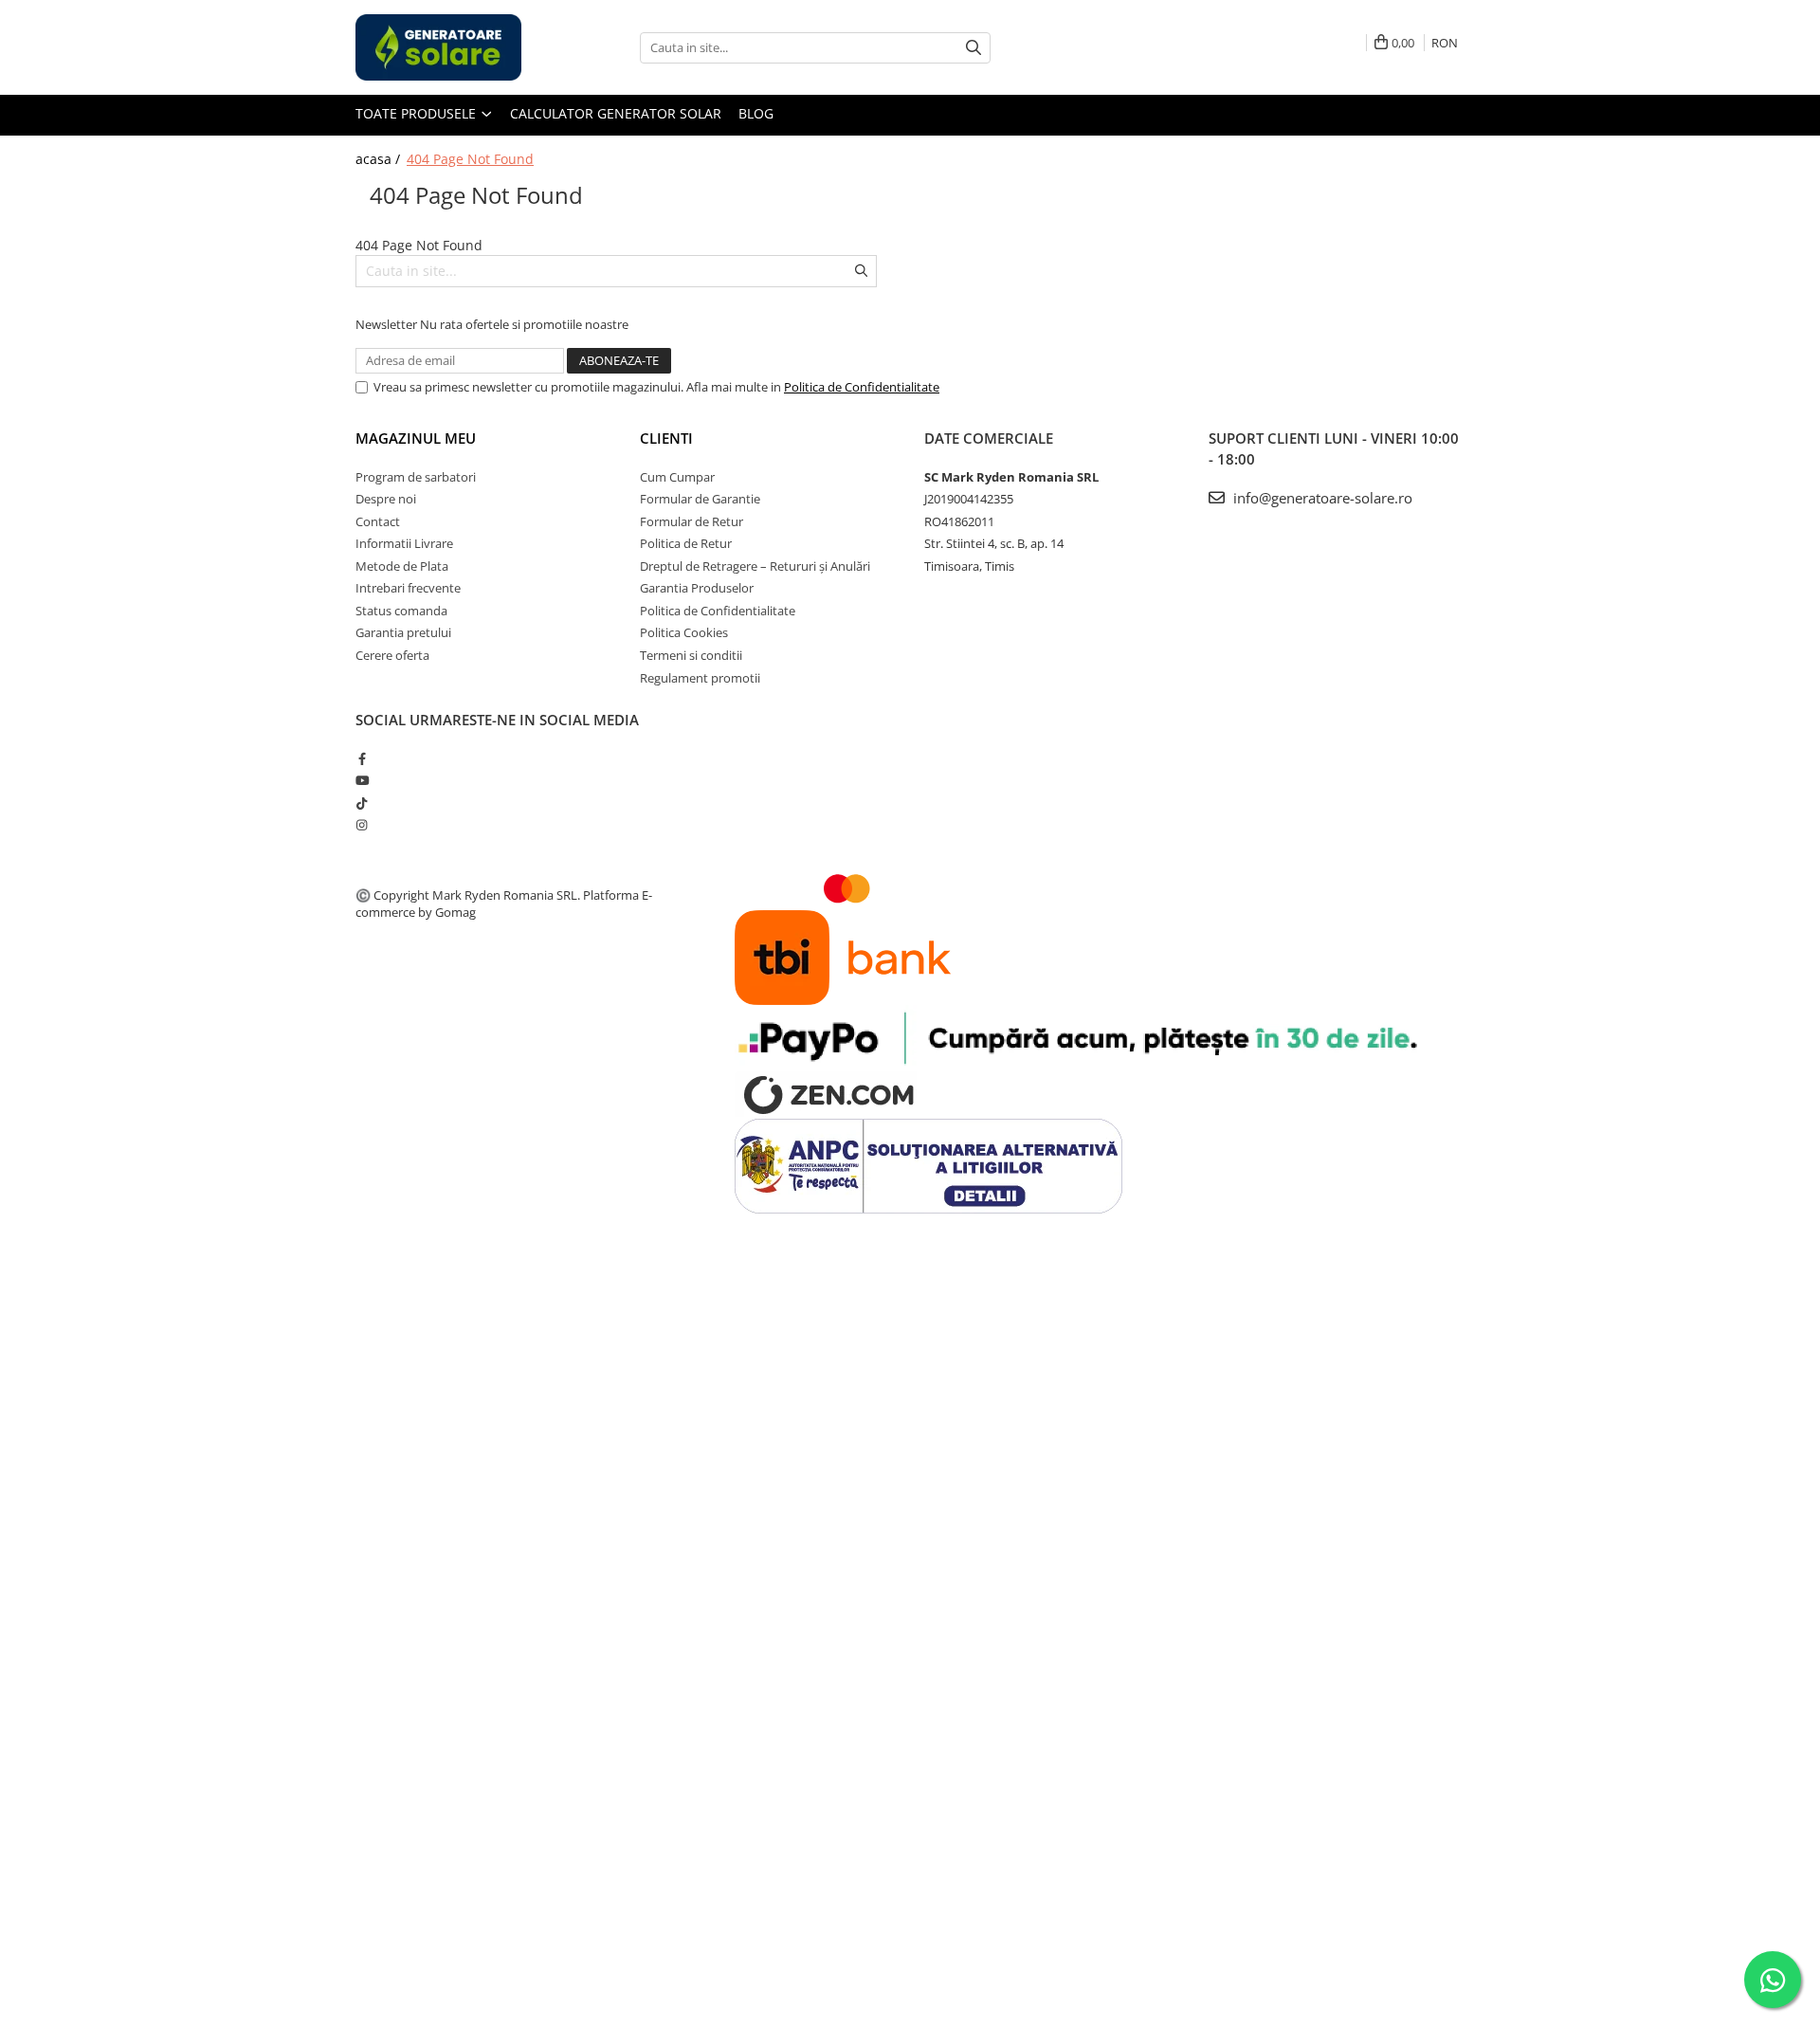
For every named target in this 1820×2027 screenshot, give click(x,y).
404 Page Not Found (470, 159)
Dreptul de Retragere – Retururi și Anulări (755, 566)
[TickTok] (362, 803)
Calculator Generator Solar (616, 113)
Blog (756, 113)
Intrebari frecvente (408, 588)
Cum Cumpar (677, 477)
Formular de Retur (692, 521)
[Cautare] (974, 48)
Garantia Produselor (697, 588)
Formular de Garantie (700, 499)
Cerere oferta (392, 655)
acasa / (380, 159)
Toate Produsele (418, 113)
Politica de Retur (686, 543)
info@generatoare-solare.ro (1321, 498)
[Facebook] (362, 758)
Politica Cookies (684, 632)
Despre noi (386, 499)
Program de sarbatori (416, 477)
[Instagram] (362, 825)
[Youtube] (362, 780)
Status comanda (401, 611)
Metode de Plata (402, 566)
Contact (378, 521)
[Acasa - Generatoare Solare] (450, 47)
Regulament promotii (700, 678)
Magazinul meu (416, 438)
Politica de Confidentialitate (862, 387)
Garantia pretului (403, 632)
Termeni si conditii (691, 655)
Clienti (666, 438)
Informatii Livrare (404, 543)
